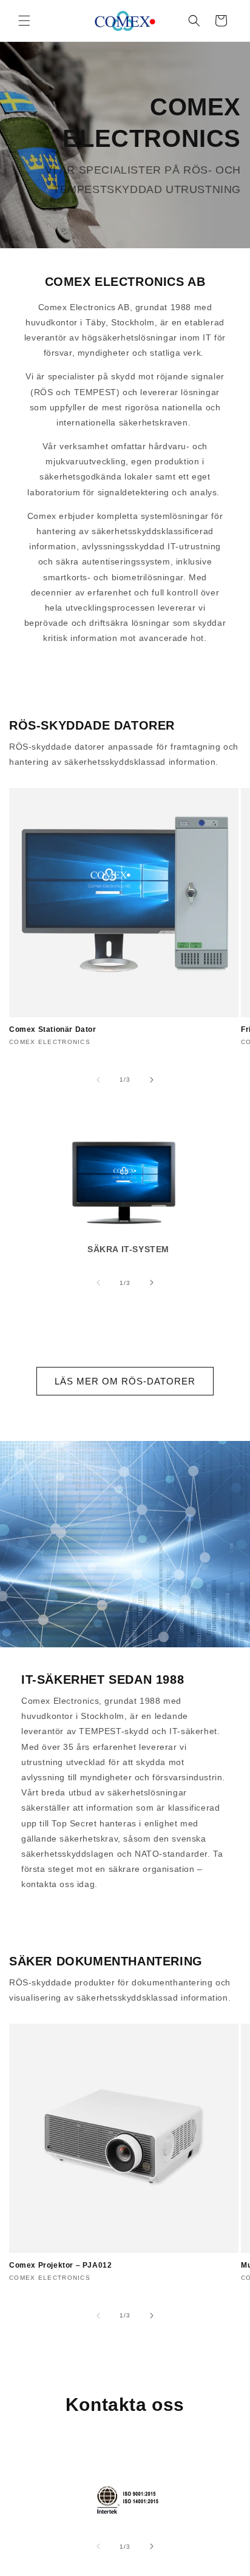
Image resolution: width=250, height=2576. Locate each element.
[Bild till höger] (152, 1080)
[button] (24, 21)
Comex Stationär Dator (53, 1029)
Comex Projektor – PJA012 (60, 2265)
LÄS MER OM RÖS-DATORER (125, 1381)
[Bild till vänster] (98, 1080)
